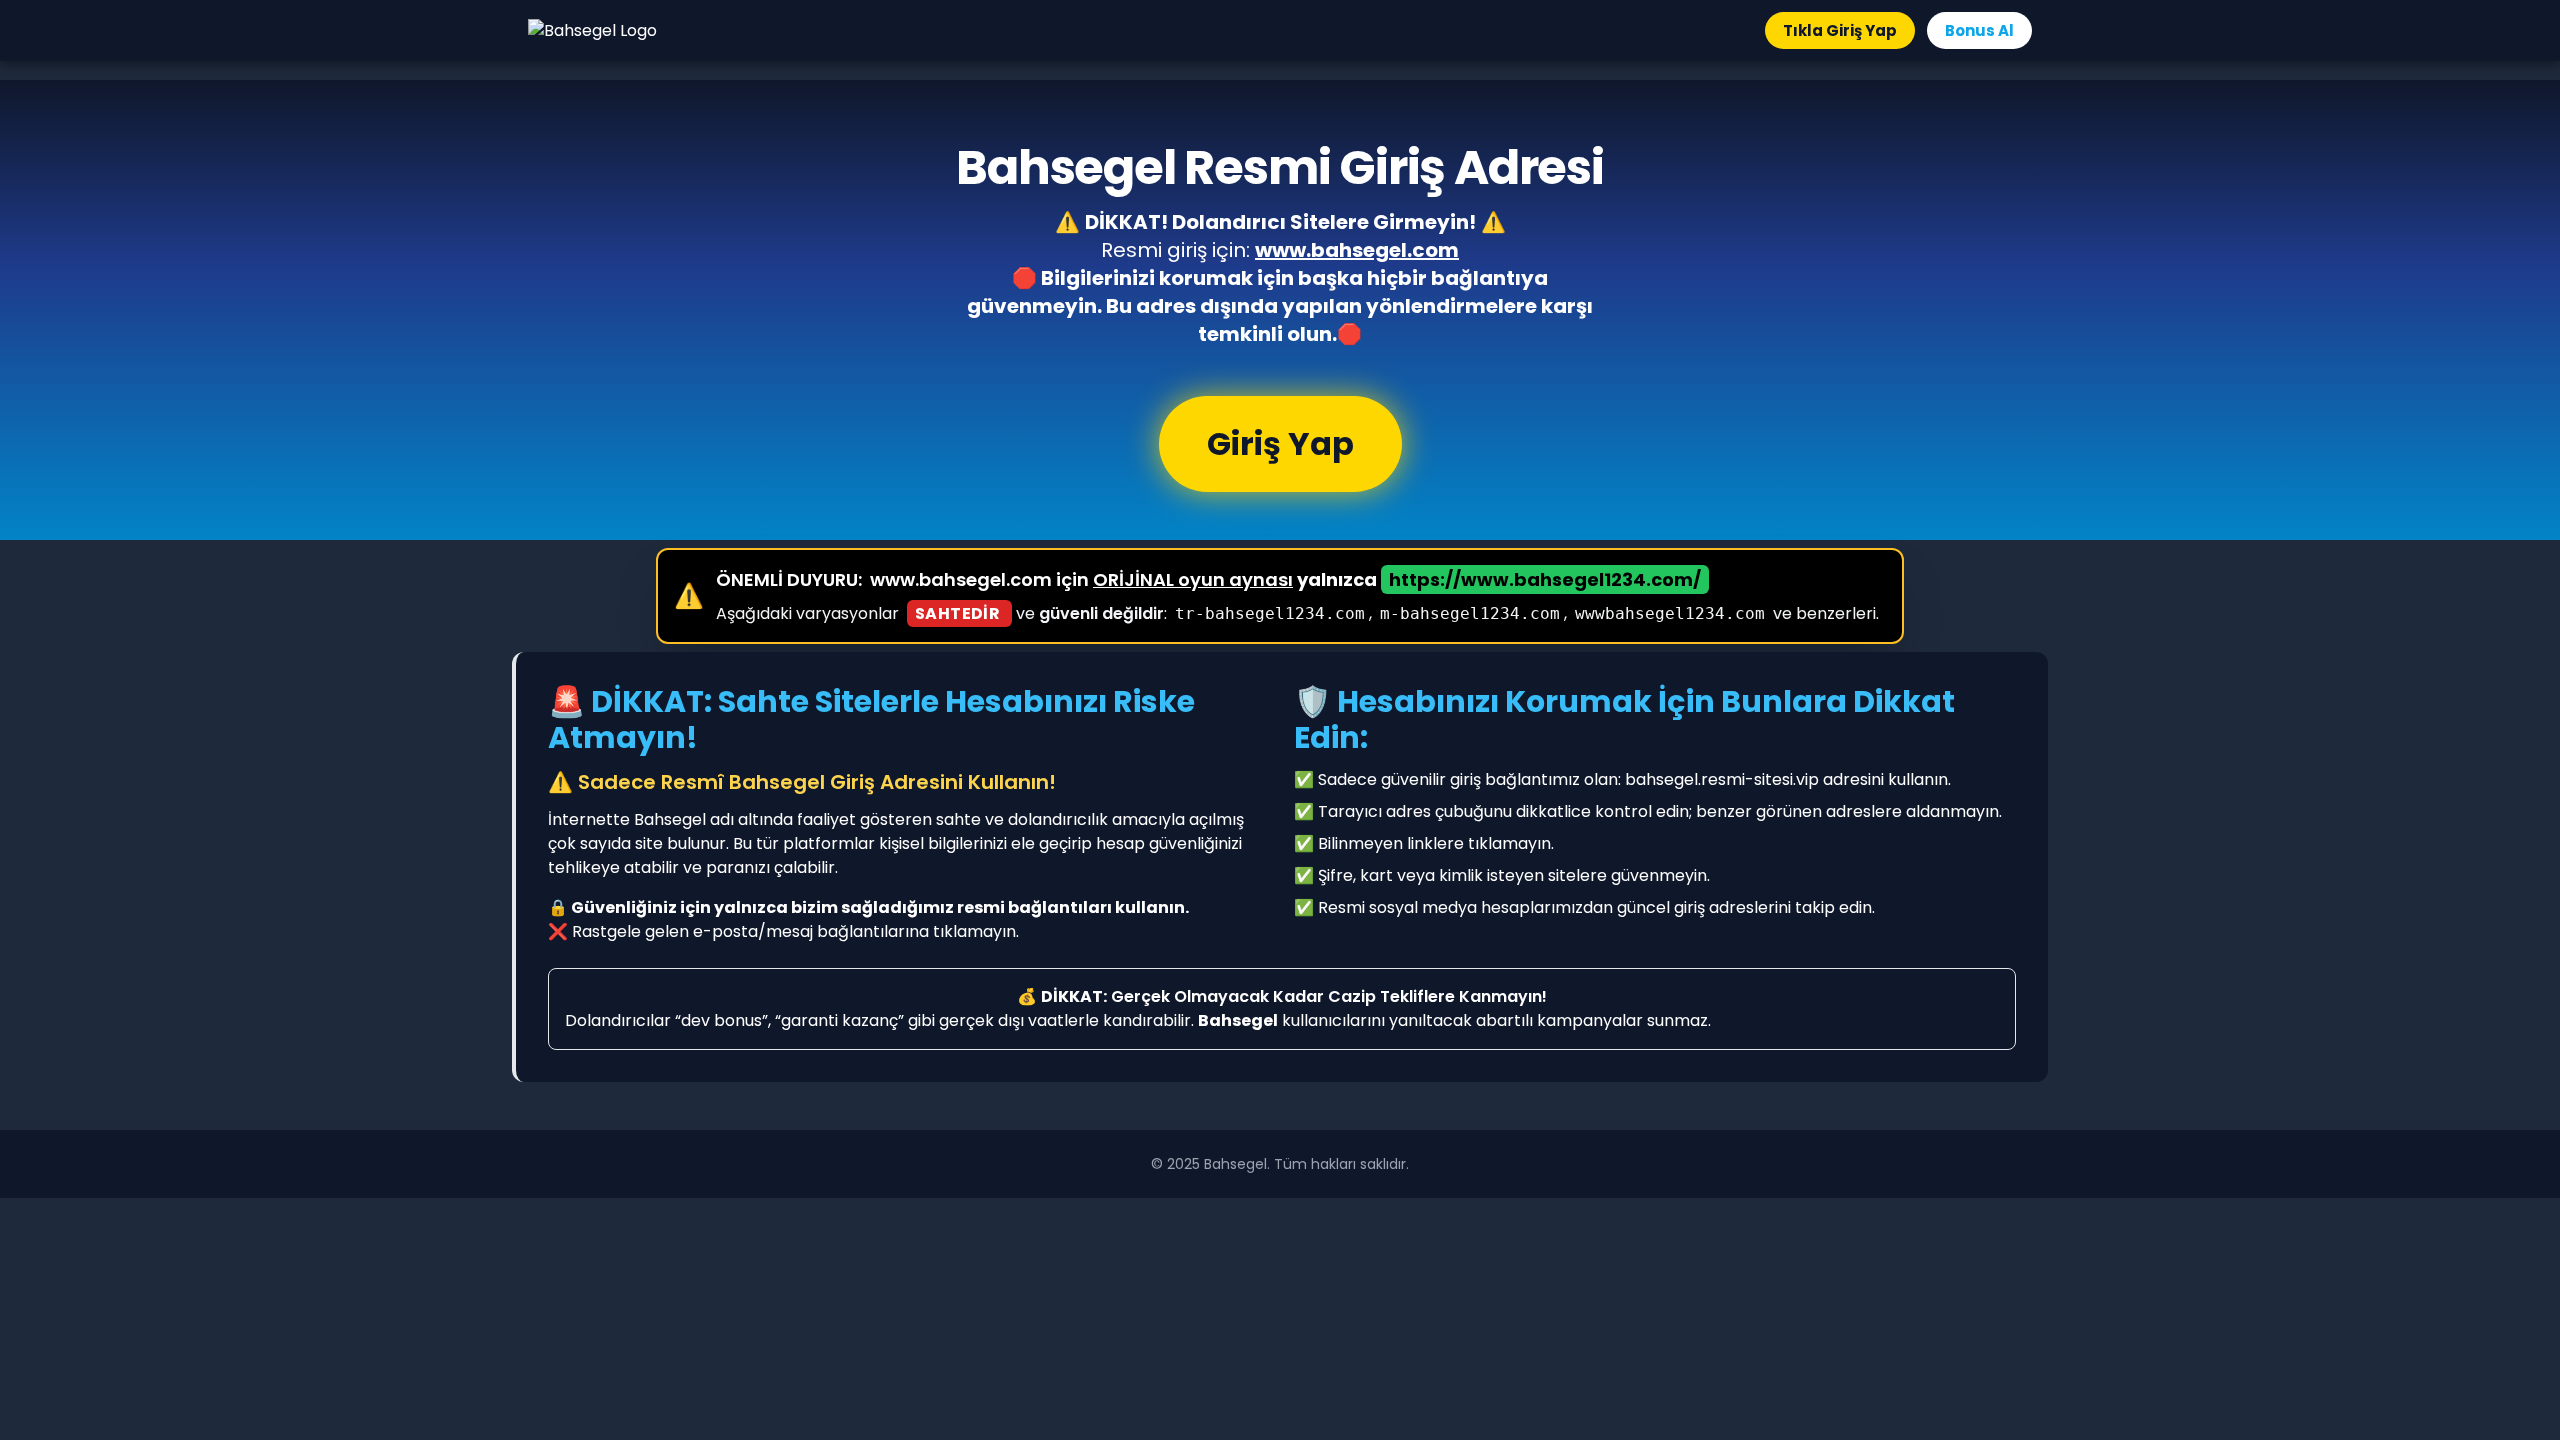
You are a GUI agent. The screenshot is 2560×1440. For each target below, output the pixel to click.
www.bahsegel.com (1357, 250)
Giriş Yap (1280, 443)
